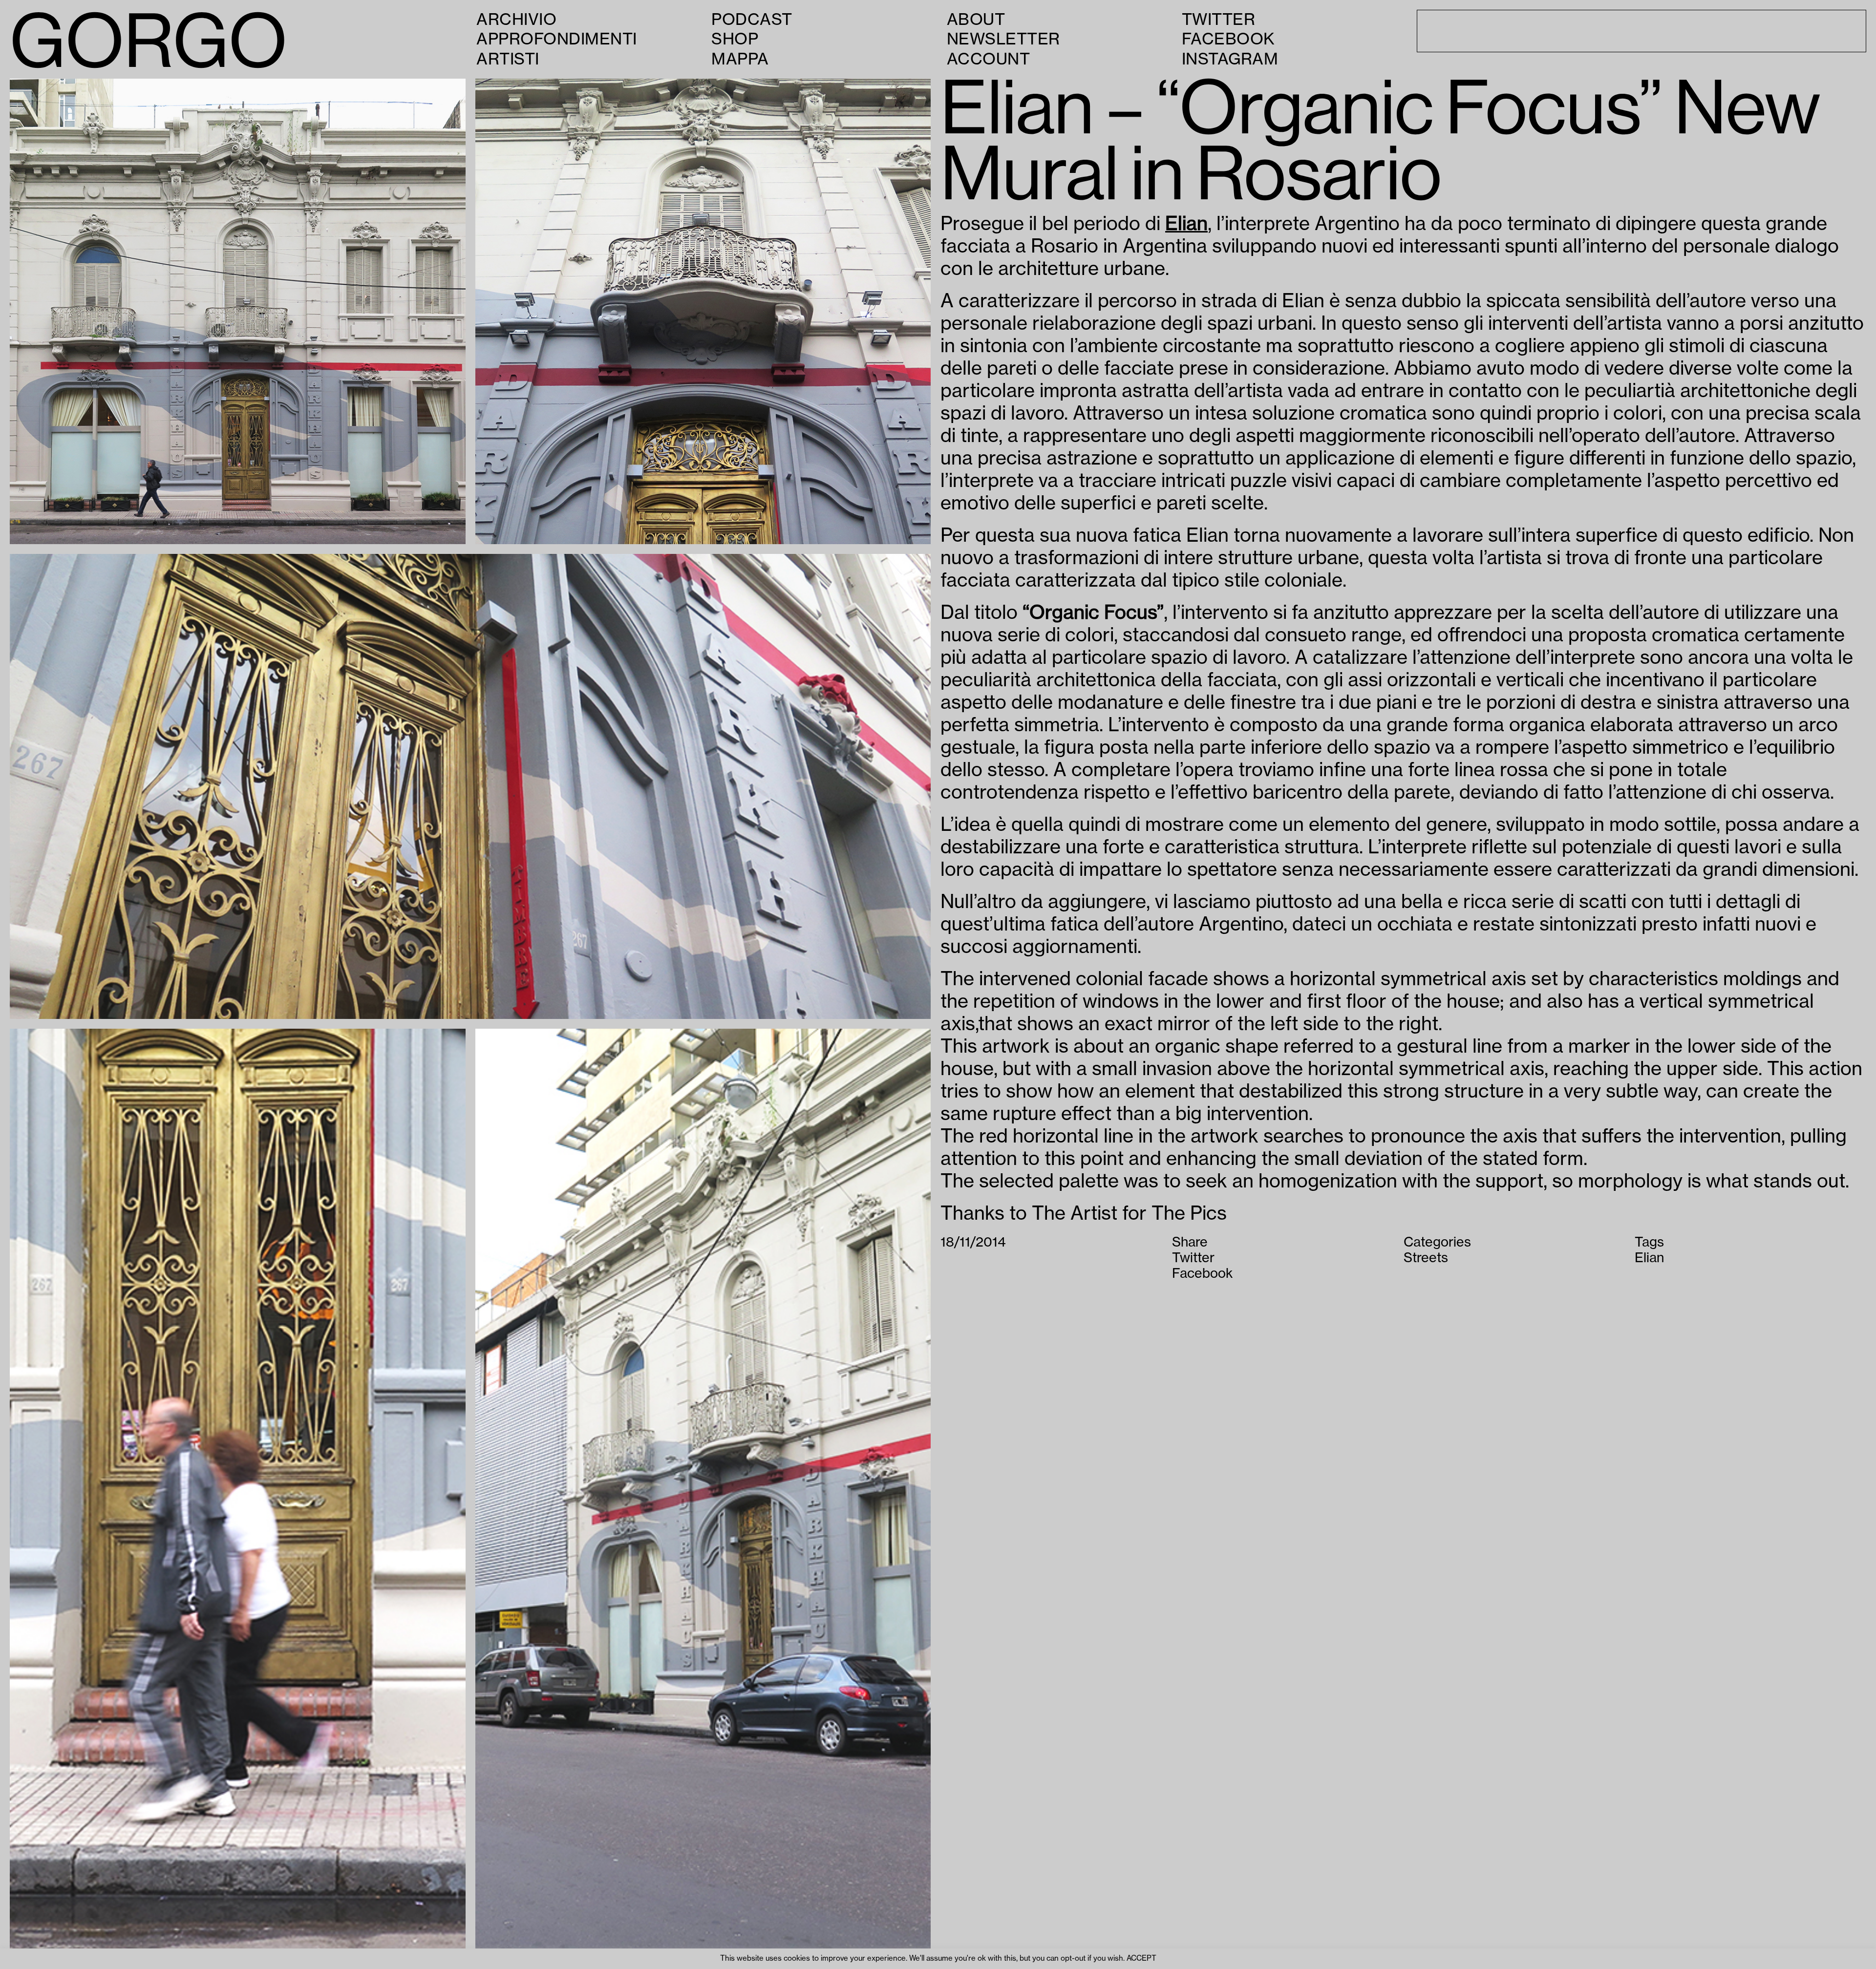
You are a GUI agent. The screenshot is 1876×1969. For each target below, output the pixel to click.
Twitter (1219, 20)
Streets (1426, 1258)
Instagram (1230, 59)
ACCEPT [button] (1141, 1958)
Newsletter (1003, 39)
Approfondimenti (557, 39)
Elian (1186, 224)
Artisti (508, 59)
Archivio (516, 20)
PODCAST (752, 20)
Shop (735, 39)
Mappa (740, 59)
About (976, 20)
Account (989, 59)
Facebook (1228, 39)
